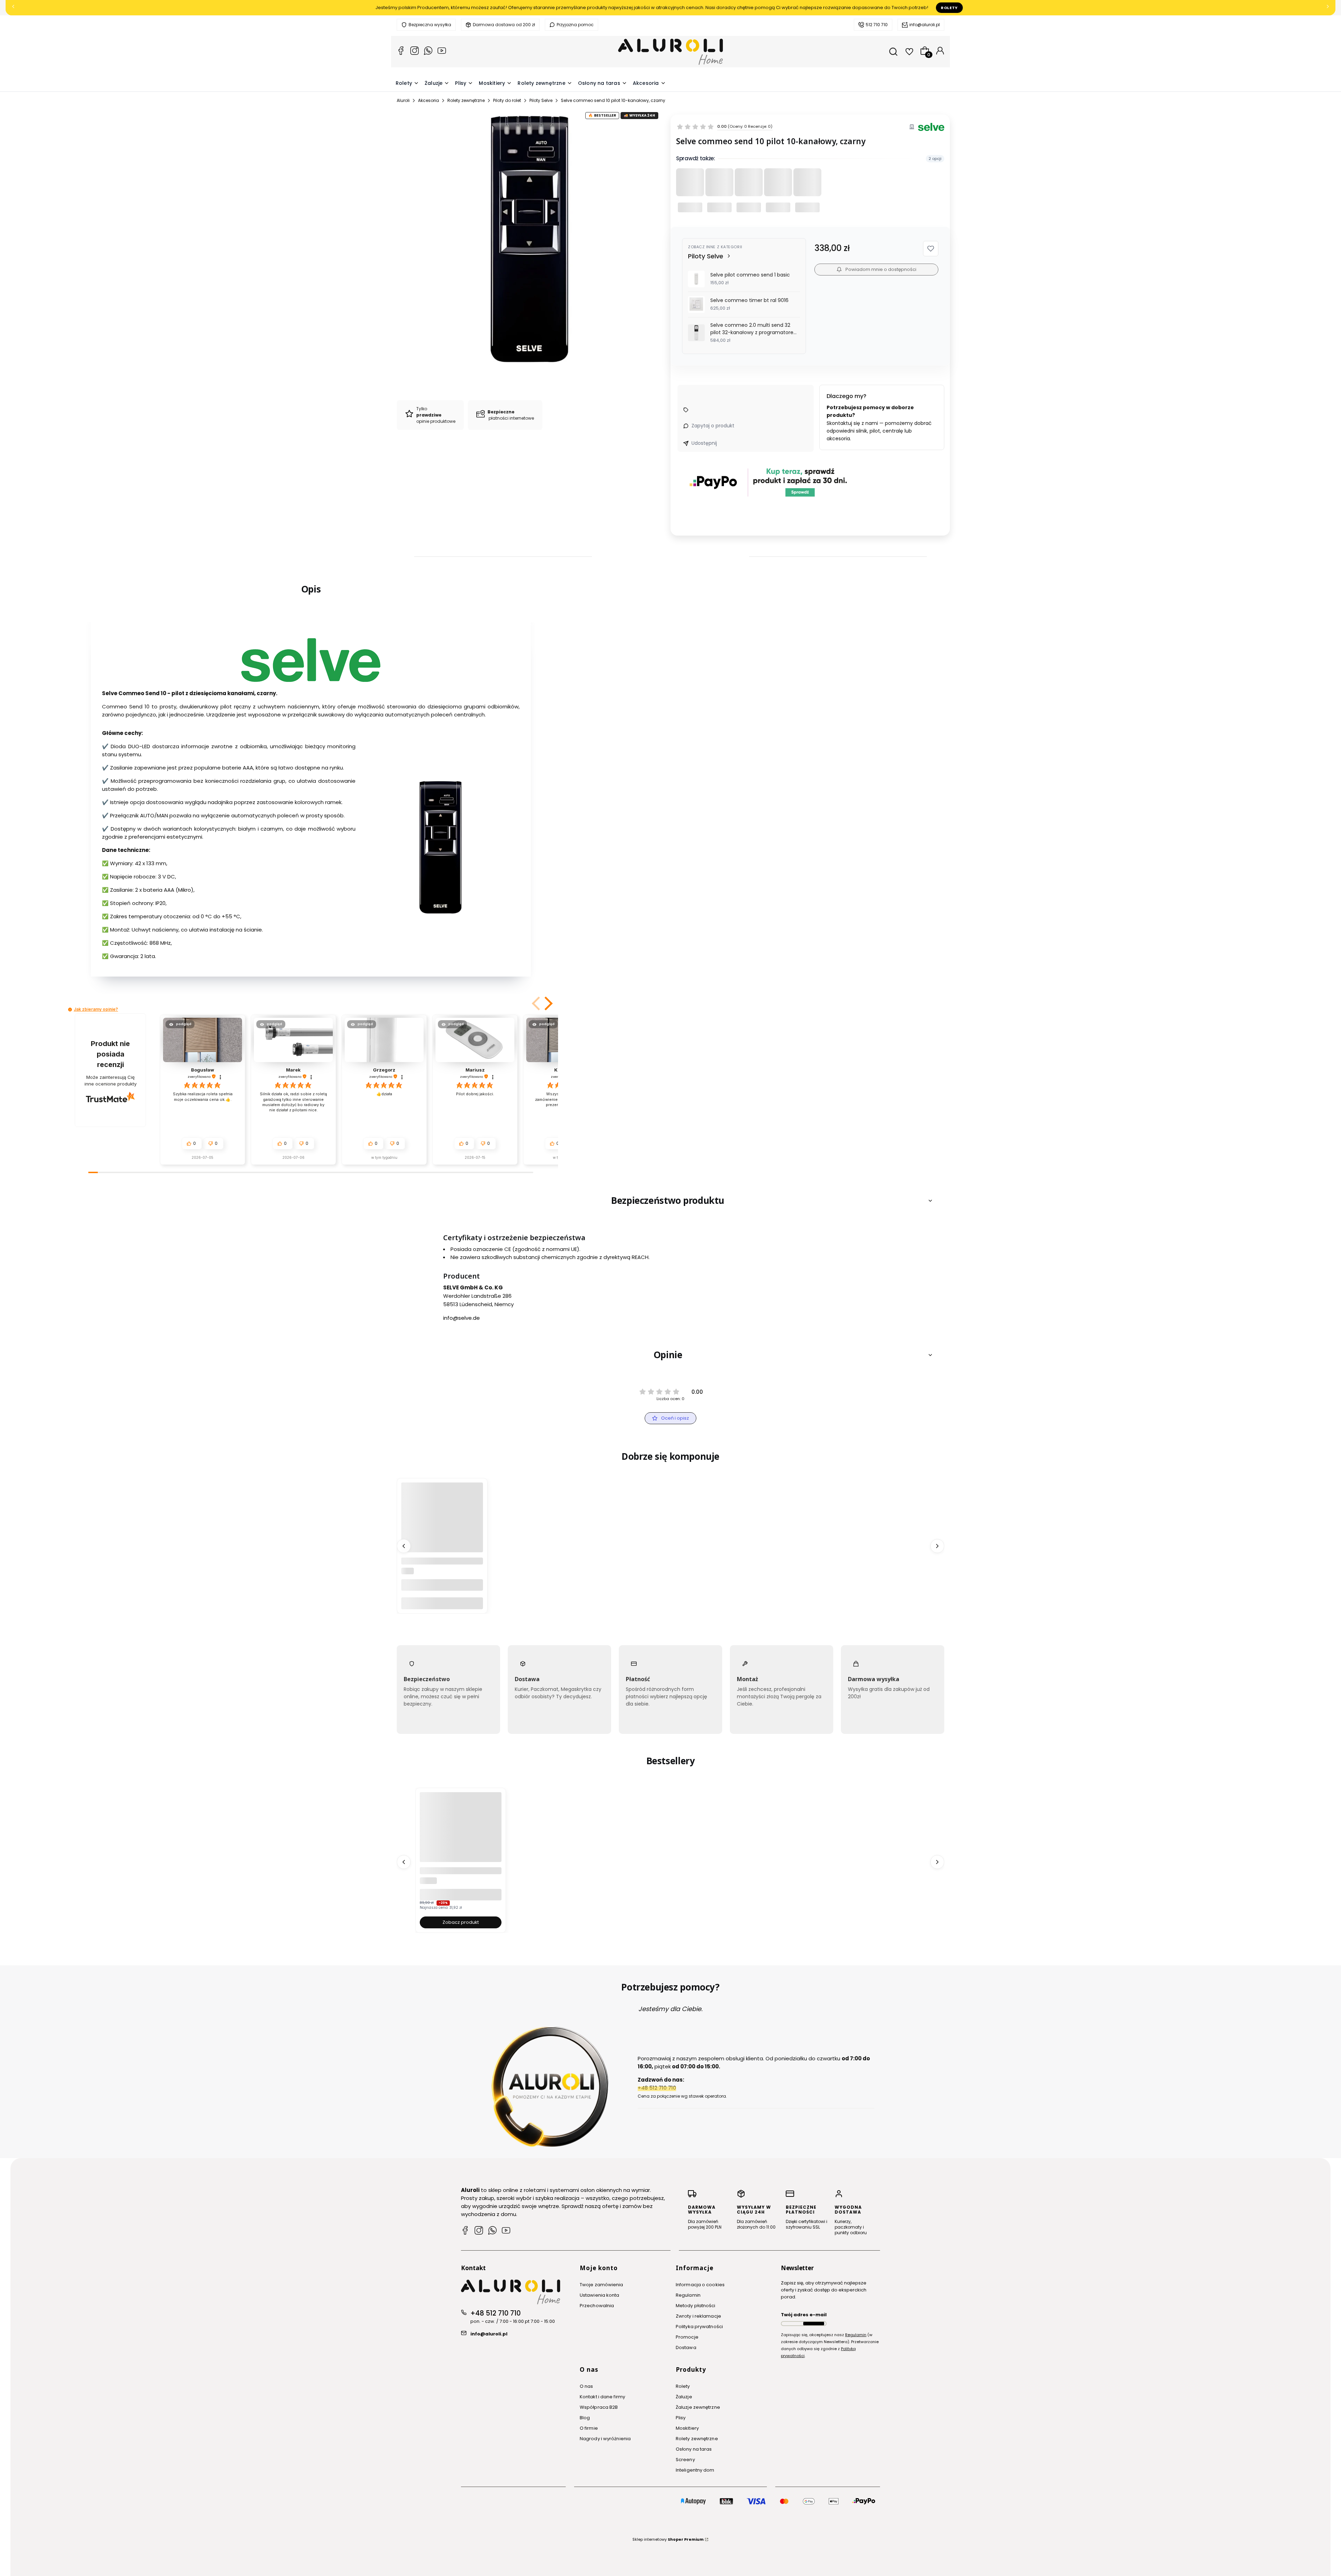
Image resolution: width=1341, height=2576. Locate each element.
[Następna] (1328, 8)
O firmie (589, 2428)
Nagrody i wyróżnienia (605, 2439)
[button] (931, 249)
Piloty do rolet (507, 100)
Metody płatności (696, 2306)
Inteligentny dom (695, 2470)
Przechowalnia (597, 2306)
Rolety (949, 8)
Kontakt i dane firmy (602, 2397)
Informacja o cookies (700, 2285)
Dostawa (686, 2347)
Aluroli (403, 100)
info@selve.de (461, 1318)
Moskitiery (687, 2428)
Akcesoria (428, 100)
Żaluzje (684, 2397)
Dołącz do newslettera (814, 2324)
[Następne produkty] (937, 1546)
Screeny (685, 2460)
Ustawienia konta (600, 2295)
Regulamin (688, 2295)
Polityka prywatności (699, 2327)
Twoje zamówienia (602, 2285)
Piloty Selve (541, 100)
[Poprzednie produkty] (404, 1546)
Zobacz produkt (461, 1922)
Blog (585, 2418)
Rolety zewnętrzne (466, 100)
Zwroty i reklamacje (698, 2316)
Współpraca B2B (599, 2407)
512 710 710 (877, 25)
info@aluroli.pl (925, 25)
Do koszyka (442, 1603)
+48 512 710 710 (496, 2313)
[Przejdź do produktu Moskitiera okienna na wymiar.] (461, 1833)
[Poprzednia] (13, 8)
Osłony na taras (694, 2449)
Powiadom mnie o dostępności (881, 269)
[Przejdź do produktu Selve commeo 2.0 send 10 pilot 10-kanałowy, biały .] (442, 1523)
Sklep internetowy (668, 2539)
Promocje (687, 2337)
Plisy (681, 2418)
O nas (587, 2386)
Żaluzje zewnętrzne (698, 2407)
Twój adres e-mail (804, 2315)
